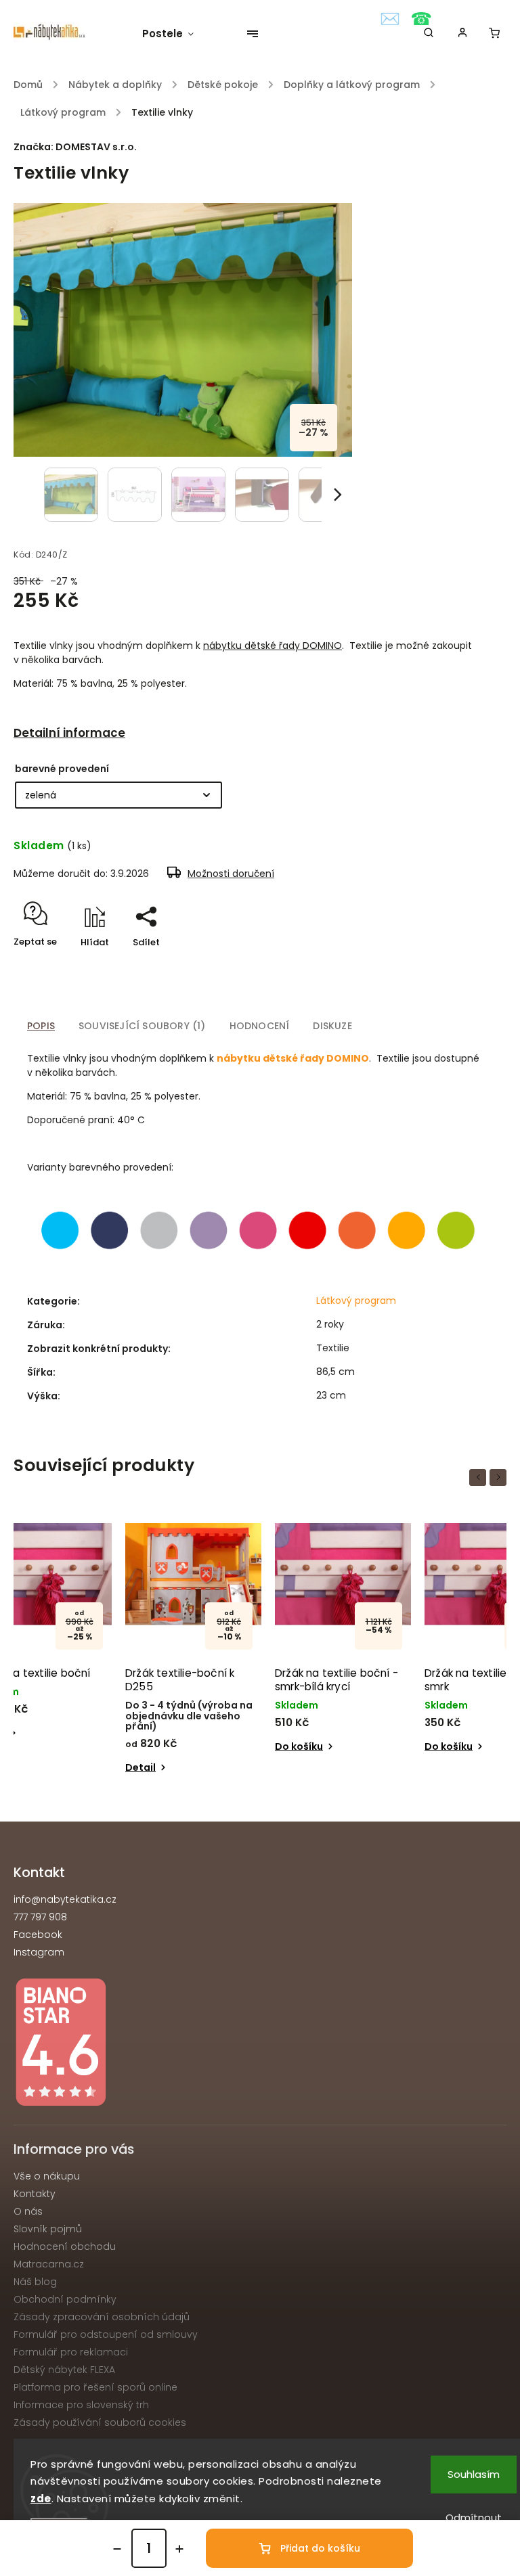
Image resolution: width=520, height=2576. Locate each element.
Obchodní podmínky (65, 2299)
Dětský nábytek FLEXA (64, 2370)
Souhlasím (474, 2474)
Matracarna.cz (49, 2264)
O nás (28, 2211)
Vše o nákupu (47, 2176)
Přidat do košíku (320, 2548)
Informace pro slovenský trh (81, 2405)
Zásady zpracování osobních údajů (102, 2317)
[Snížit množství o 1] (117, 2549)
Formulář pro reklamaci (71, 2352)
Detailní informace (69, 733)
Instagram (39, 1952)
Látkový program (356, 1301)
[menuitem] (175, 34)
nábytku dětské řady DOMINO (273, 646)
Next (500, 1477)
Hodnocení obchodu (65, 2246)
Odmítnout (474, 2517)
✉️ (390, 19)
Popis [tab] (41, 1026)
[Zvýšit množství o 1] (179, 2549)
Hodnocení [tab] (260, 1026)
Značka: (75, 147)
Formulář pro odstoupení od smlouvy (106, 2334)
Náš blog (35, 2282)
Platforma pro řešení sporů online (95, 2387)
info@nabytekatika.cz (65, 1899)
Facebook (38, 1935)
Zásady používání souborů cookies (100, 2422)
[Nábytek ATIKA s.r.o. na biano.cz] (260, 2044)
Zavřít (462, 966)
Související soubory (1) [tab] (142, 1026)
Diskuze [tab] (332, 1026)
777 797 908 (40, 1917)
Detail (440, 1733)
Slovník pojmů (48, 2229)
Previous (480, 1477)
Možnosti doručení (231, 874)
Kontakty (35, 2194)
